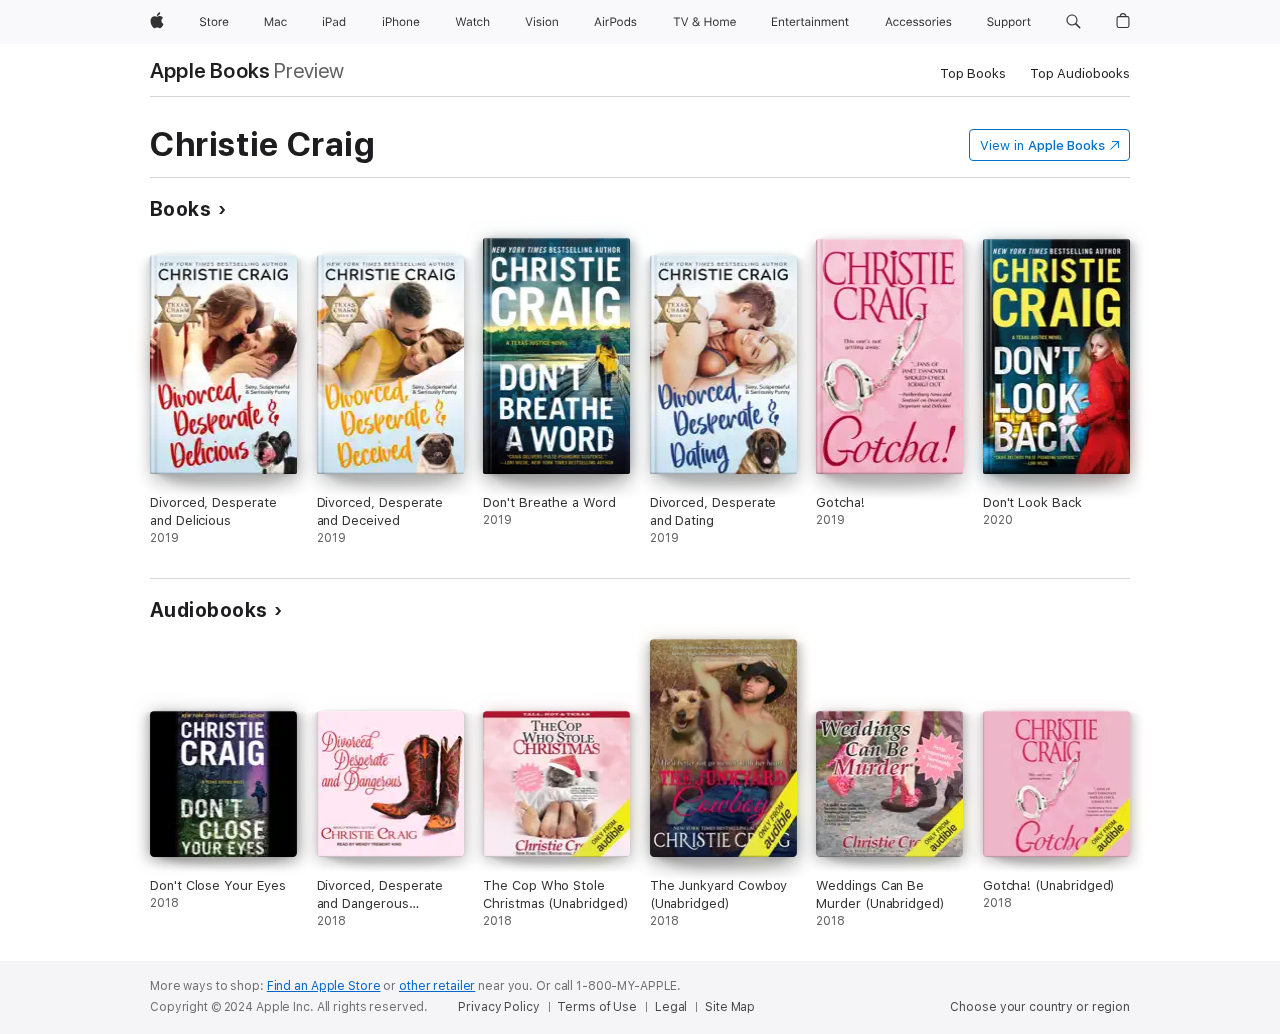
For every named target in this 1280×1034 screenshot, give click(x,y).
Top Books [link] (973, 73)
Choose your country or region (1040, 1007)
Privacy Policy (498, 1007)
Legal (671, 1007)
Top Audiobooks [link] (1080, 73)
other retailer (437, 986)
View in (1042, 145)
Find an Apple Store (324, 986)
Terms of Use (597, 1007)
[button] (1073, 22)
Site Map (730, 1007)
